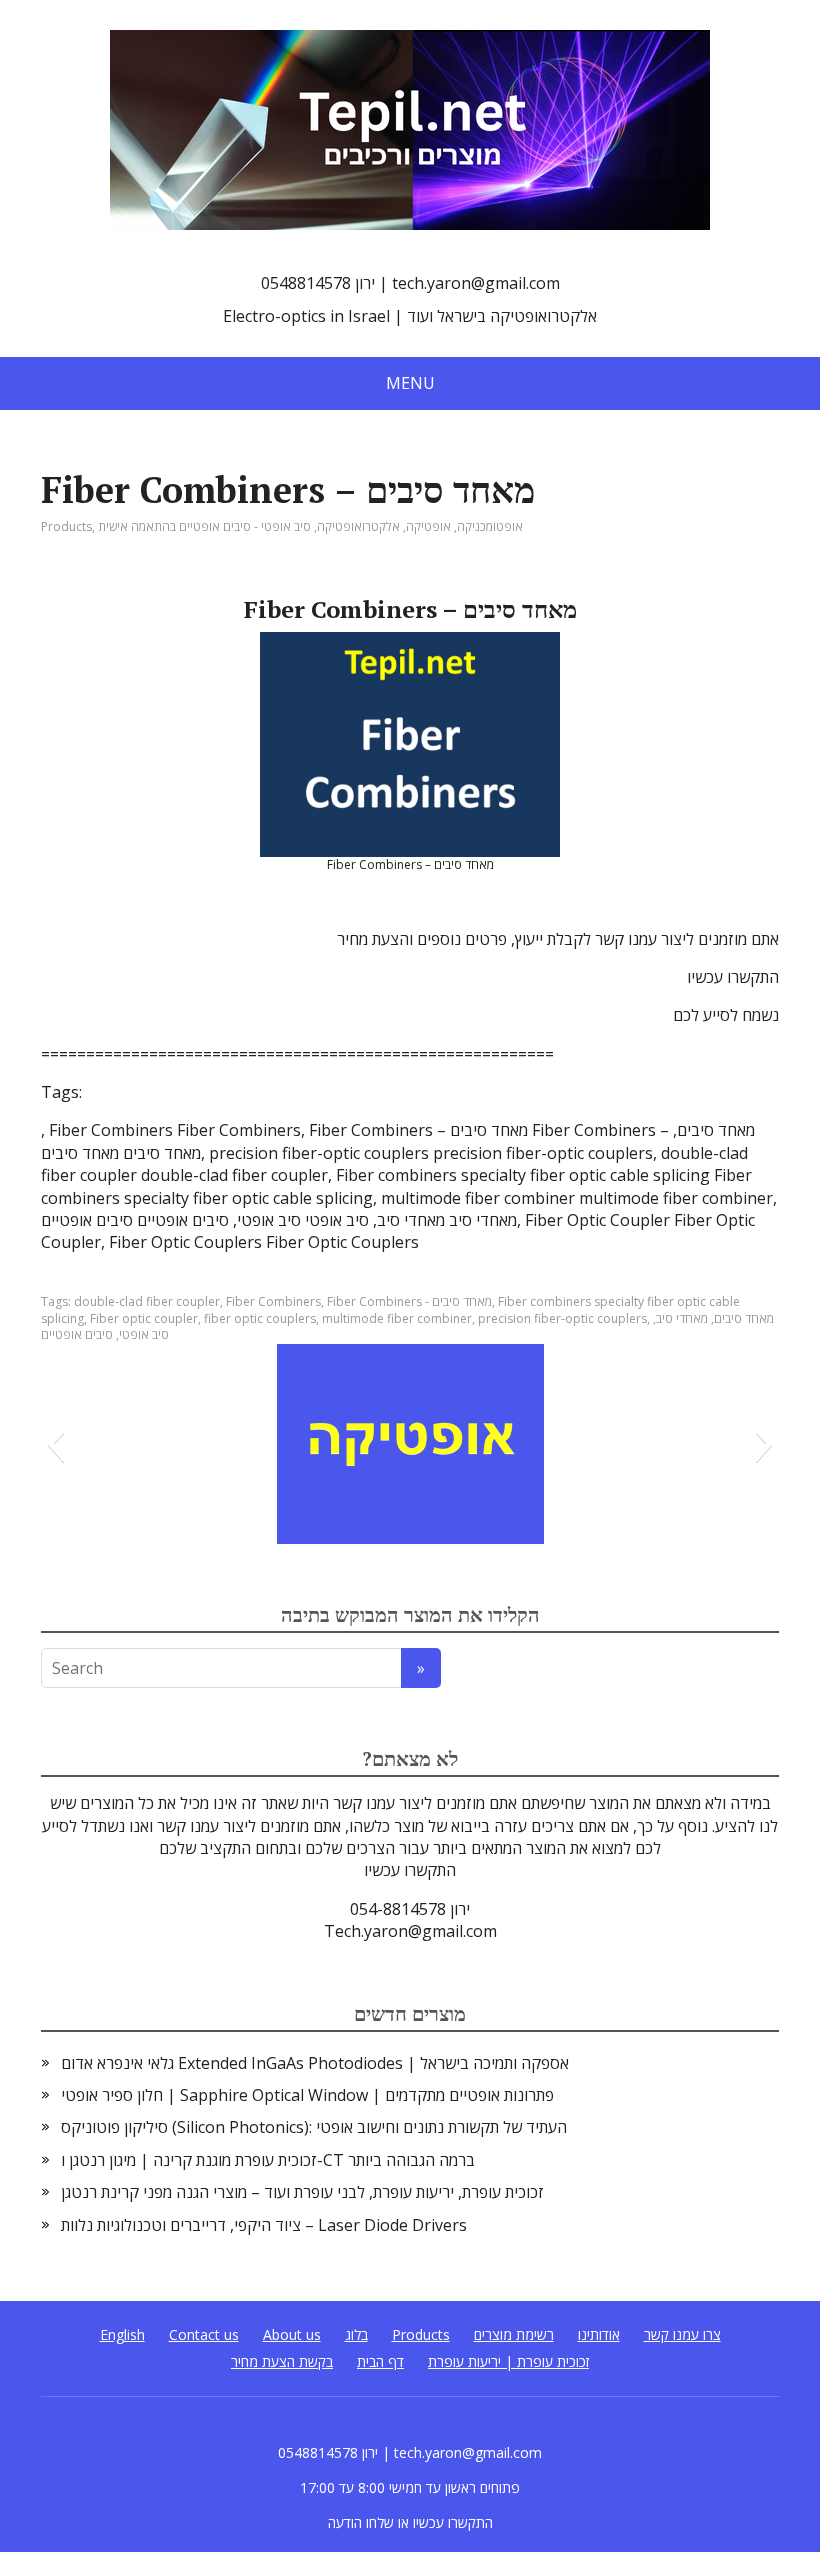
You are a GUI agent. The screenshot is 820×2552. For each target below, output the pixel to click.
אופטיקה (428, 526)
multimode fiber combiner (397, 1318)
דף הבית (380, 2361)
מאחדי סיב (682, 1318)
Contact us (204, 2334)
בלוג (356, 2334)
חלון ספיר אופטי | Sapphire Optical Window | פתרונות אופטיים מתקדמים (307, 2095)
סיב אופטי (144, 1334)
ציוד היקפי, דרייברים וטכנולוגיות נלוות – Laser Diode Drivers (264, 2225)
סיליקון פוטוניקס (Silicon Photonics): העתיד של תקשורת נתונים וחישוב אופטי (314, 2127)
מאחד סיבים (744, 1318)
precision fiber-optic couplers (562, 1318)
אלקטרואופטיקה (358, 526)
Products (66, 526)
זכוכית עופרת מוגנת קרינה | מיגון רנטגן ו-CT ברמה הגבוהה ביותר (268, 2160)
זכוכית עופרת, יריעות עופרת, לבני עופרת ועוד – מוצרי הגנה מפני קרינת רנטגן (302, 2192)
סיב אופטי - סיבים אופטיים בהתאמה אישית (204, 526)
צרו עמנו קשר (682, 2334)
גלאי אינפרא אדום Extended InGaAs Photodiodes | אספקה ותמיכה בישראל (315, 2063)
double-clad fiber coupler (147, 1301)
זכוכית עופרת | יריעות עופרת (508, 2361)
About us (292, 2334)
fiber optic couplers (260, 1318)
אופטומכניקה (490, 526)
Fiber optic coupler (144, 1318)
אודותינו (599, 2334)
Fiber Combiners (273, 1301)
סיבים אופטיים (77, 1334)
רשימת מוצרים (514, 2334)
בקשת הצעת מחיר (282, 2361)
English (122, 2334)
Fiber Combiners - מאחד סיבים (409, 1301)
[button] (55, 1444)
